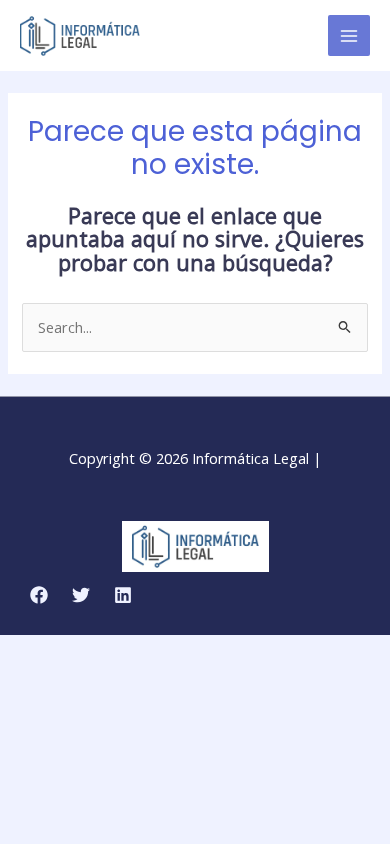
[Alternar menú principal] (349, 36)
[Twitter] (81, 595)
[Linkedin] (123, 595)
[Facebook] (39, 595)
